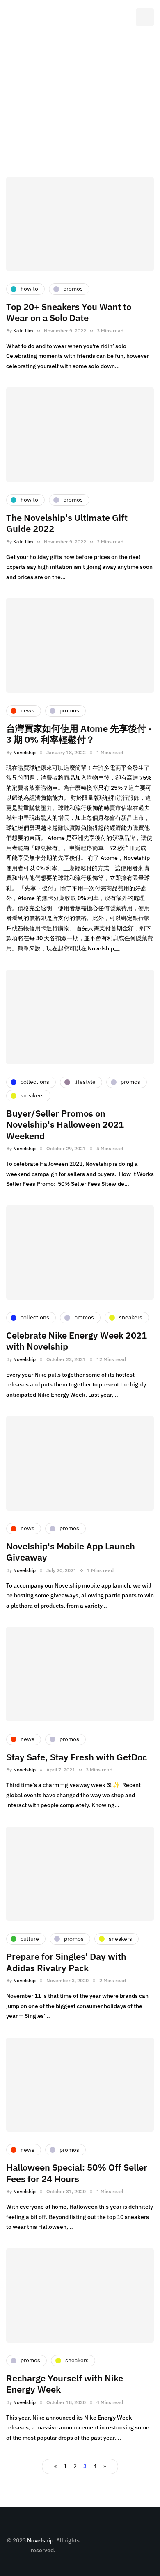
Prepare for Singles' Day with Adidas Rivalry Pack (66, 1962)
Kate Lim (23, 331)
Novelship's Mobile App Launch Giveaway (71, 1552)
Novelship (24, 752)
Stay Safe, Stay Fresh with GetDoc (77, 1757)
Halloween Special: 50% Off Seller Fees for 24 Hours (77, 2173)
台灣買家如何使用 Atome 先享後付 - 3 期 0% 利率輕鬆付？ (79, 734)
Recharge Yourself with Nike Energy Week (65, 2384)
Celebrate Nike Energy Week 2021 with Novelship (77, 1341)
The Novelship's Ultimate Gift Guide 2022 (67, 523)
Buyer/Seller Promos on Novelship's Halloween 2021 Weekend (65, 1124)
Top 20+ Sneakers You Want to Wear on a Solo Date (69, 312)
